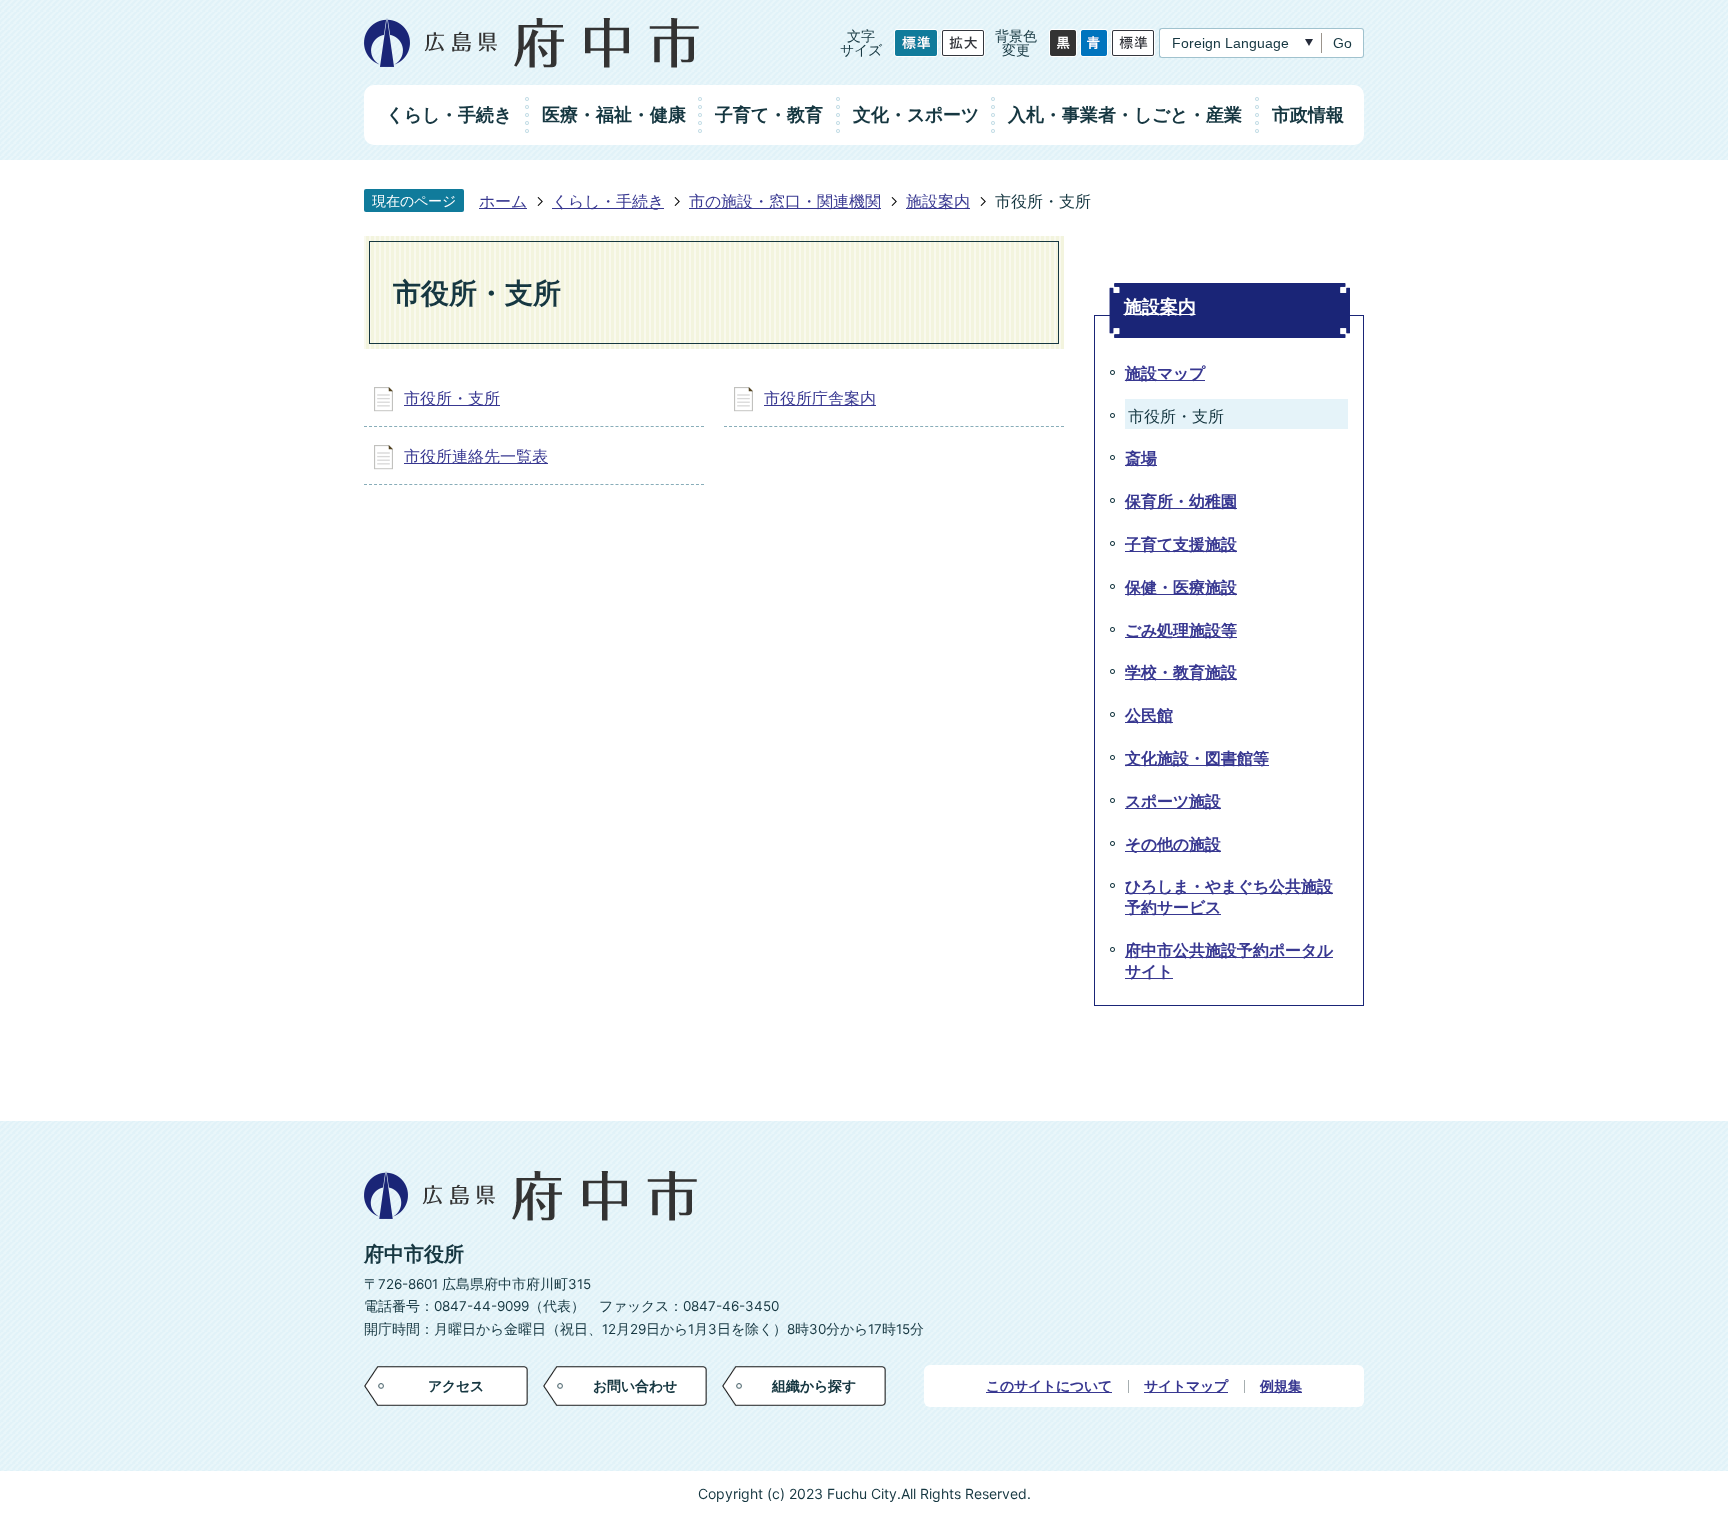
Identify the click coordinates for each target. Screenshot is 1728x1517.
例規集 (1281, 1386)
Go (1342, 43)
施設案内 (938, 201)
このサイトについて (1049, 1386)
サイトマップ (1186, 1386)
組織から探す (814, 1385)
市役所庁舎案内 (820, 398)
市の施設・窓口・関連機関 (785, 201)
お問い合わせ (635, 1385)
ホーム (503, 201)
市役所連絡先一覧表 (476, 456)
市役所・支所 (452, 398)
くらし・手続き (608, 201)
